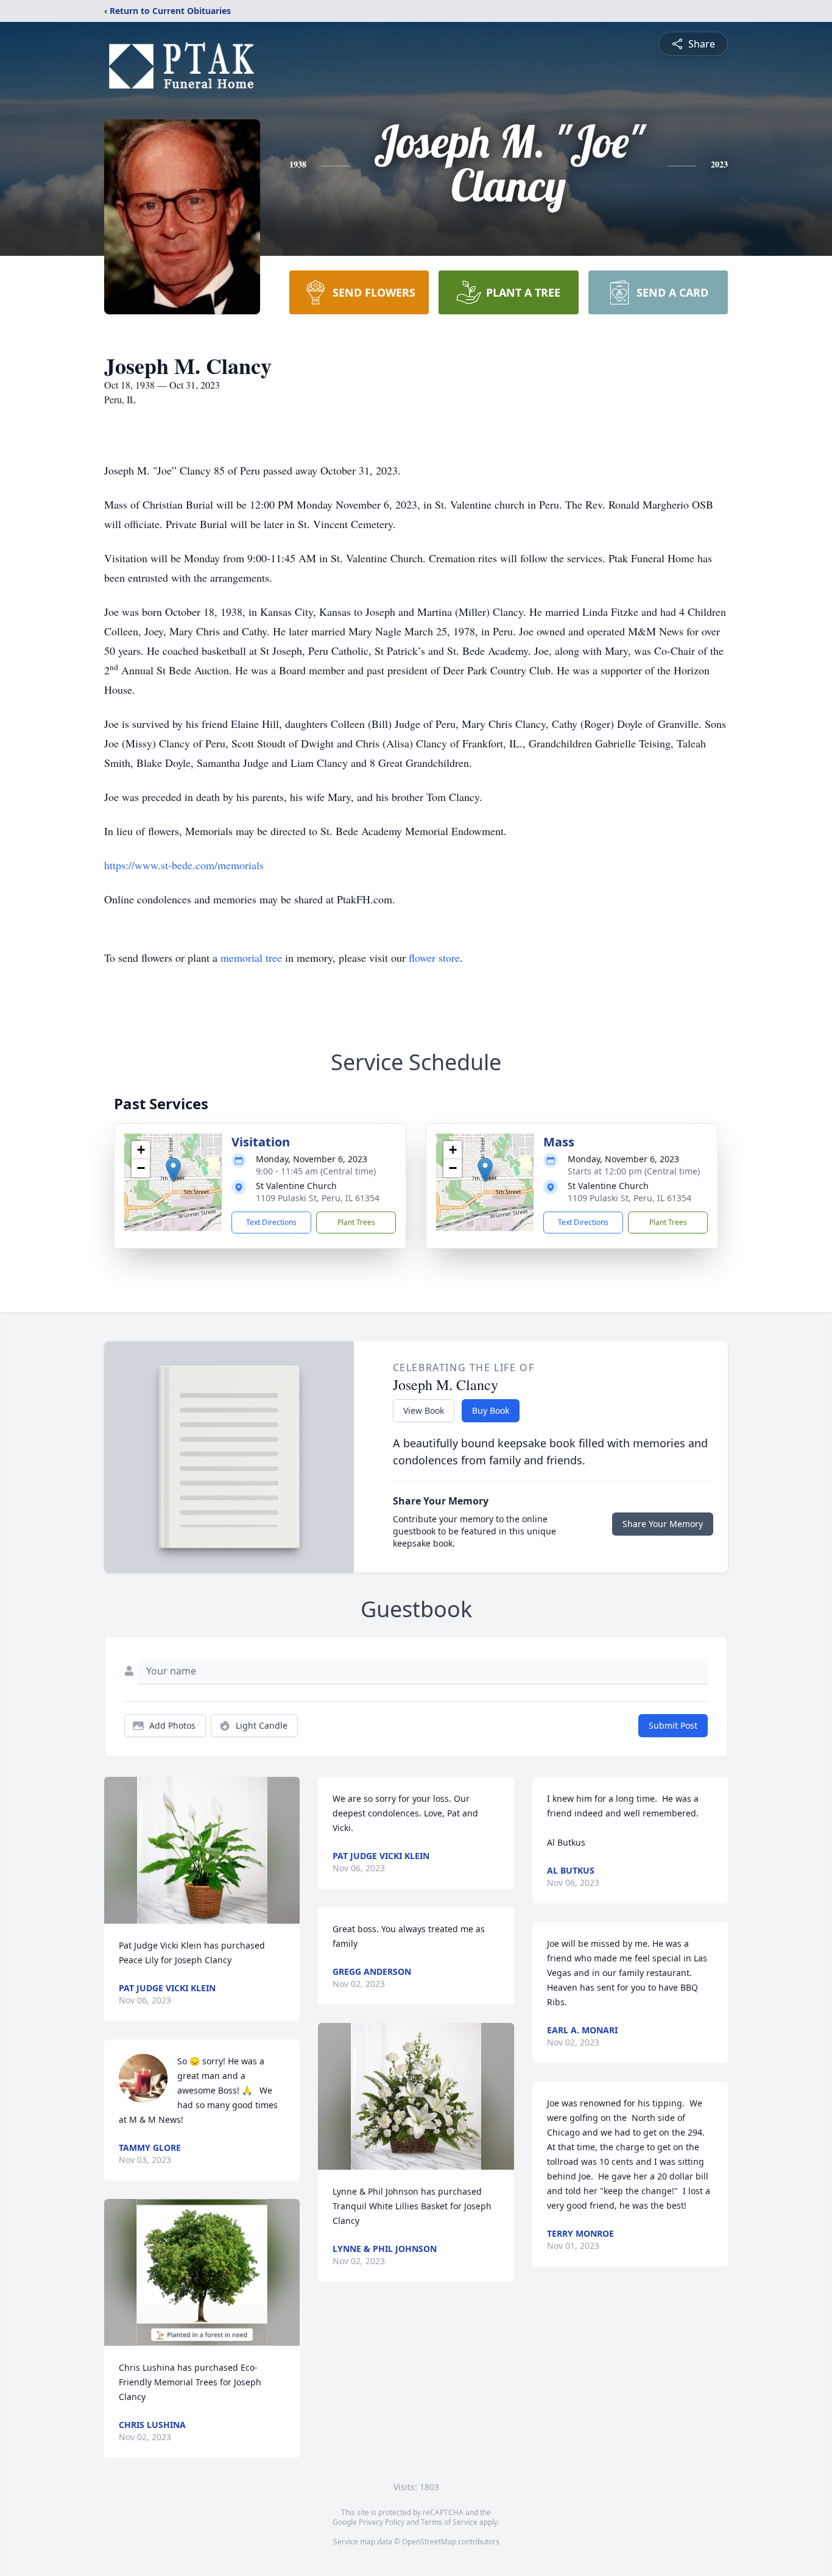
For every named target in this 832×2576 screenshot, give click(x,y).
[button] (173, 1170)
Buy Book (491, 1410)
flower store (434, 958)
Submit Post (673, 1725)
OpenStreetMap (429, 2542)
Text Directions (271, 1222)
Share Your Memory (663, 1524)
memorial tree (251, 958)
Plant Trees (356, 1222)
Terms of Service (449, 2522)
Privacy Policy (382, 2522)
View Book (424, 1410)
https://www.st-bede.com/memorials (184, 865)
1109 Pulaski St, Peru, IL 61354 (318, 1198)
